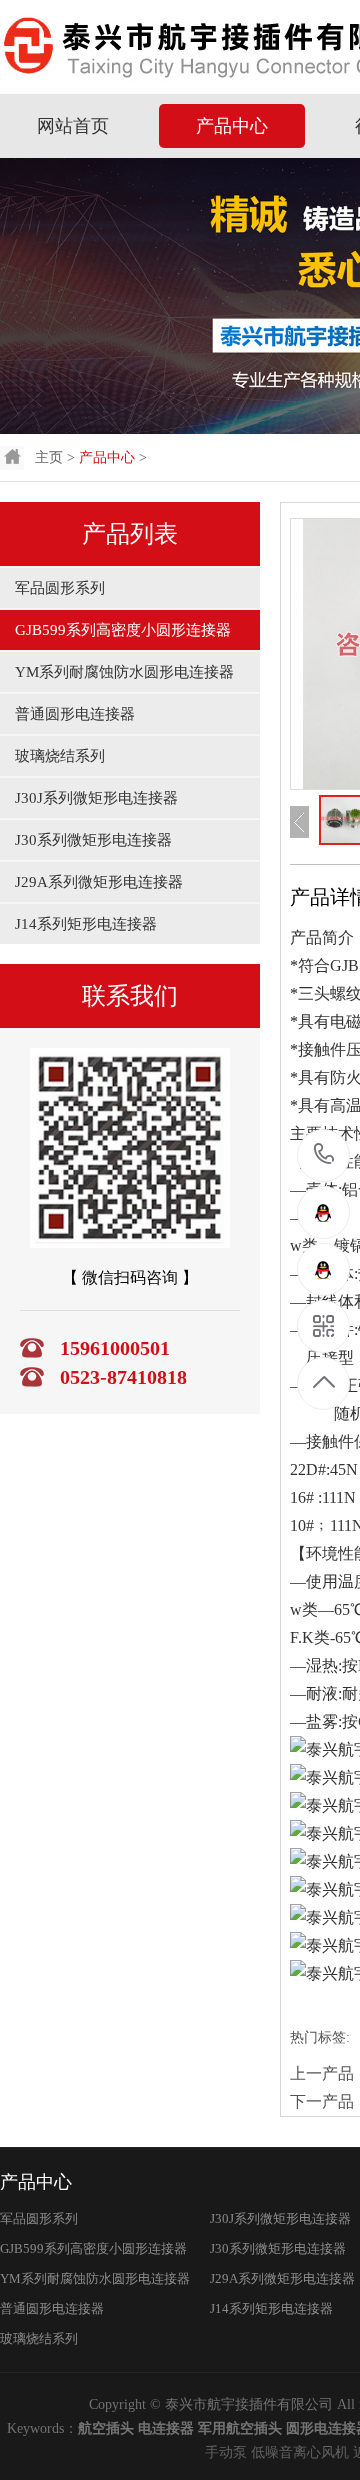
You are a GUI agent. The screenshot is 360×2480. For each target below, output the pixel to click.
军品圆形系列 (60, 588)
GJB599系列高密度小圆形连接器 (123, 630)
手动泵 (226, 2452)
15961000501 (324, 1155)
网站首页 (73, 126)
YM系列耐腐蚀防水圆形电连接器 (124, 672)
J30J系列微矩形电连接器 (96, 798)
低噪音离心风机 (300, 2452)
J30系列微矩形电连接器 (93, 840)
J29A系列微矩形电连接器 (99, 882)
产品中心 (232, 126)
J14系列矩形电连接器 (86, 924)
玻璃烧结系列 (60, 756)
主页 (49, 457)
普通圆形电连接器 (75, 714)
